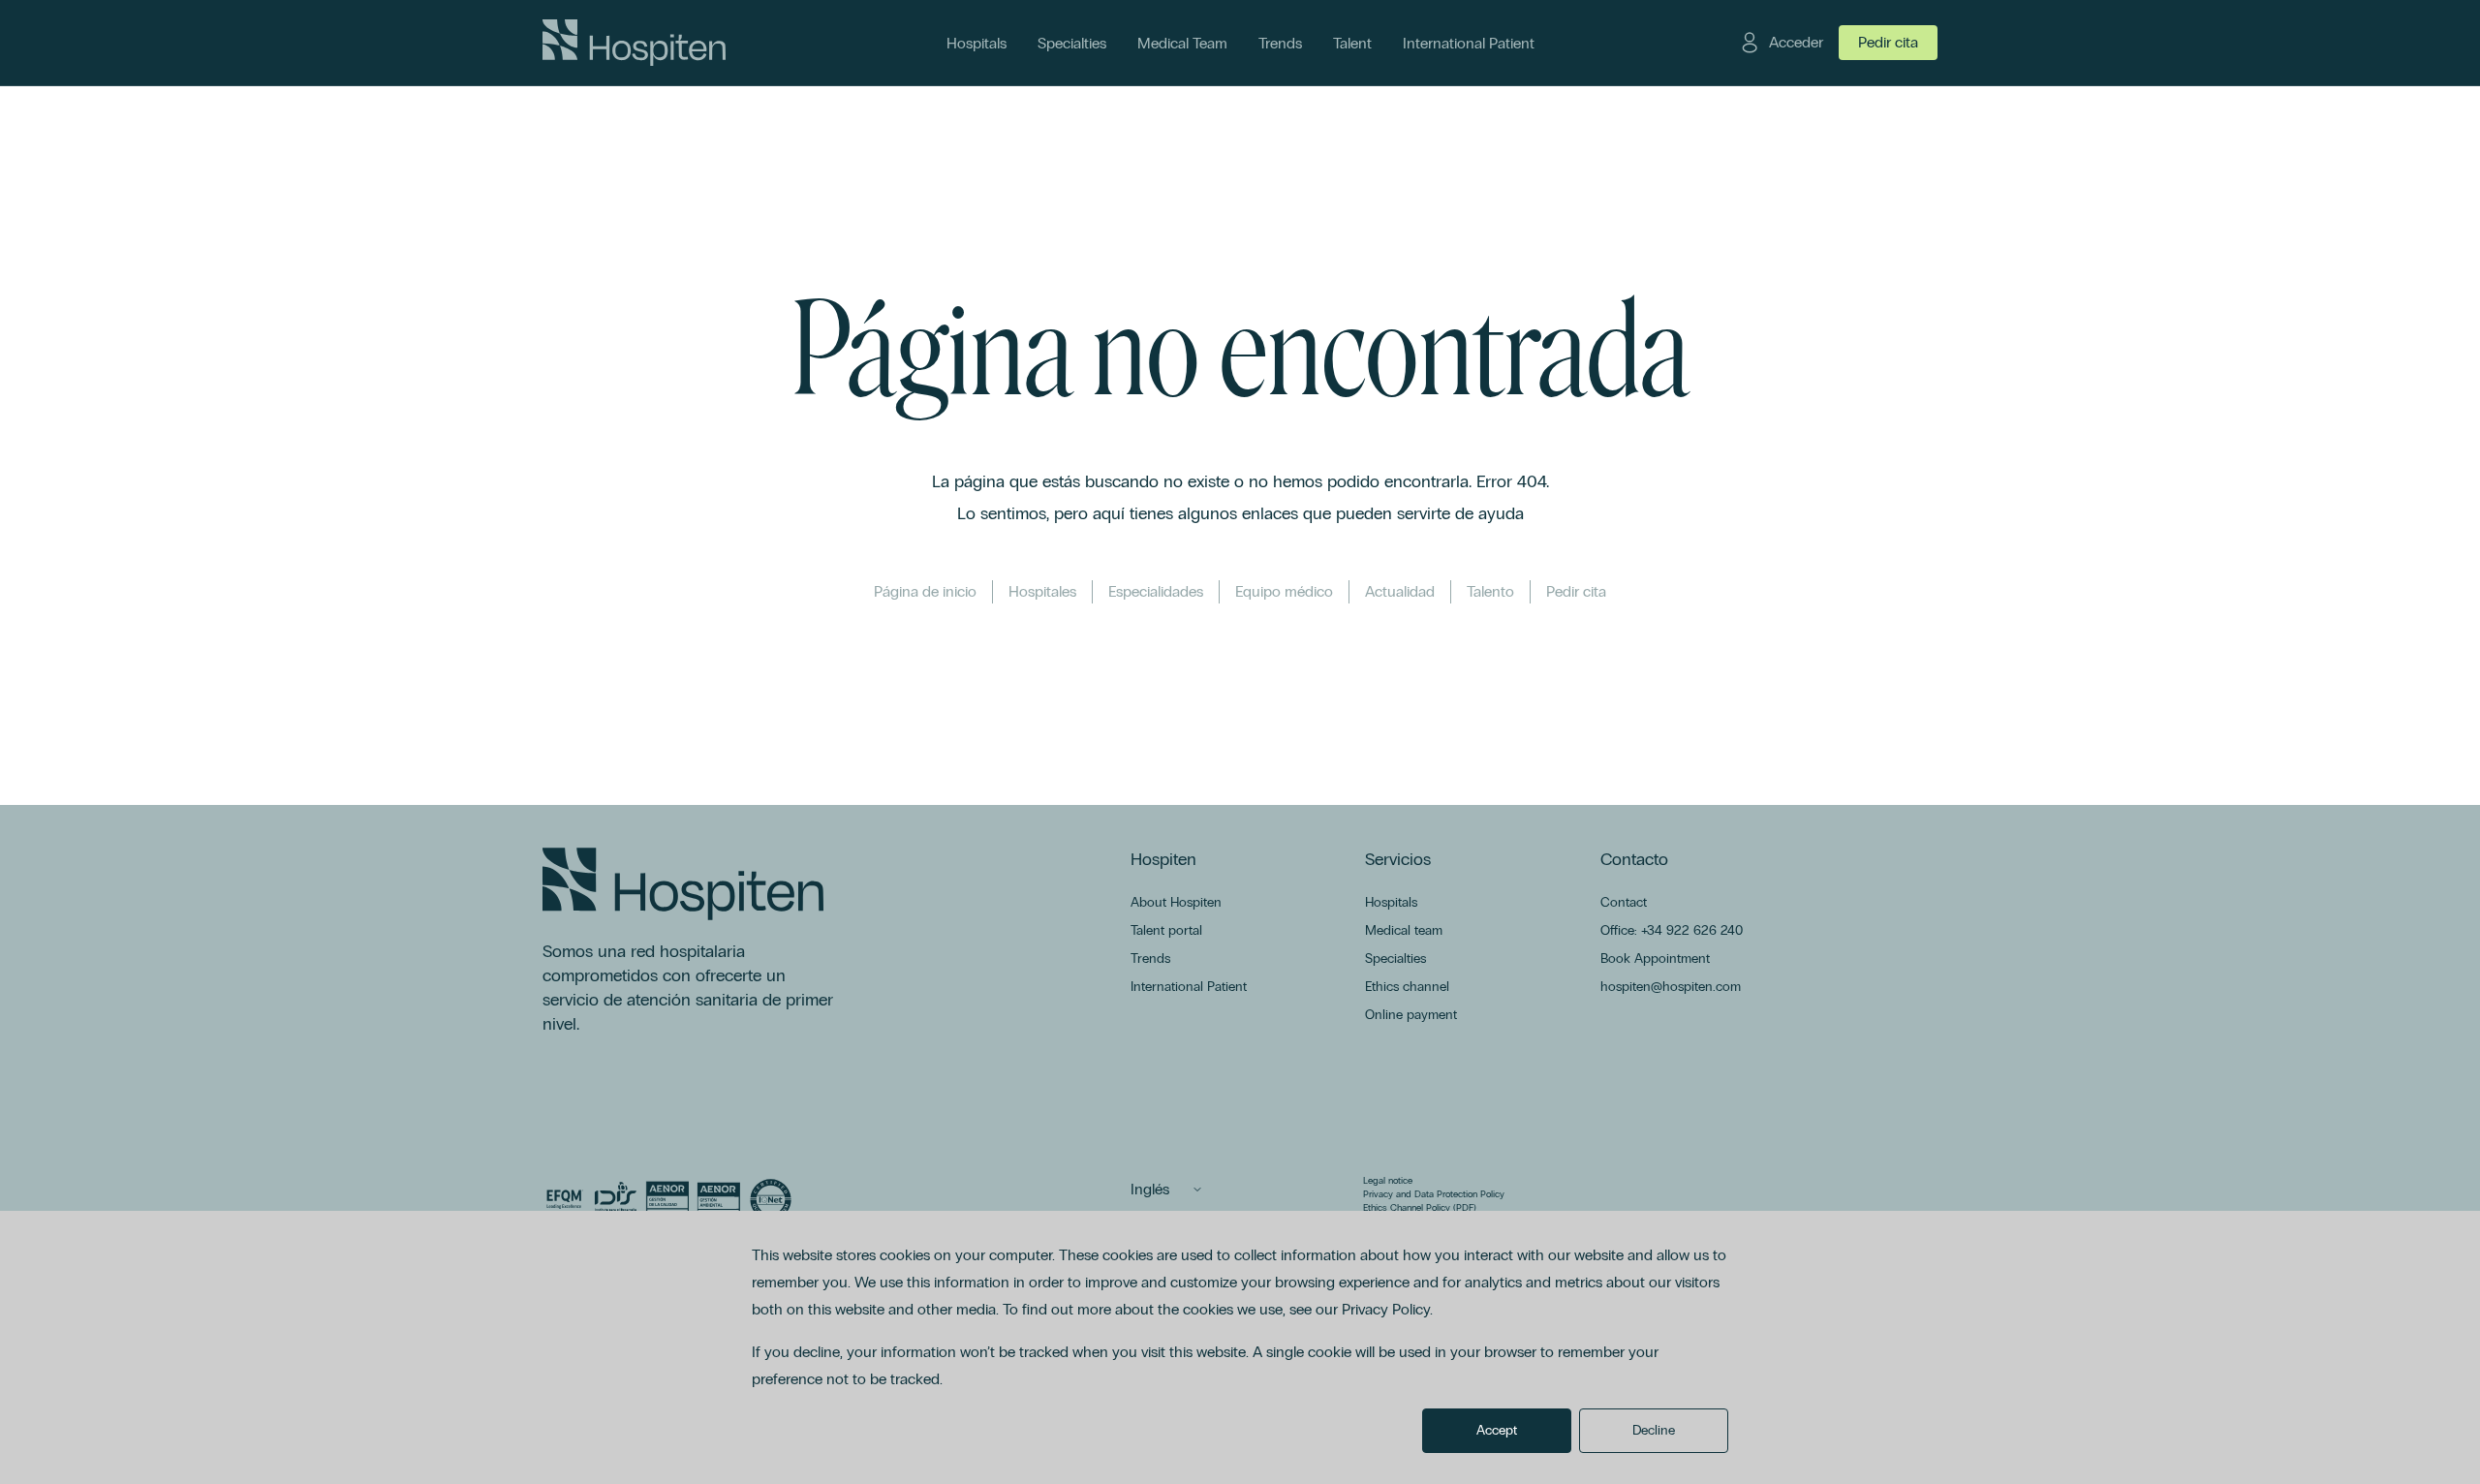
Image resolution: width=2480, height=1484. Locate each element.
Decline (1654, 1430)
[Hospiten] (634, 43)
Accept (1497, 1430)
